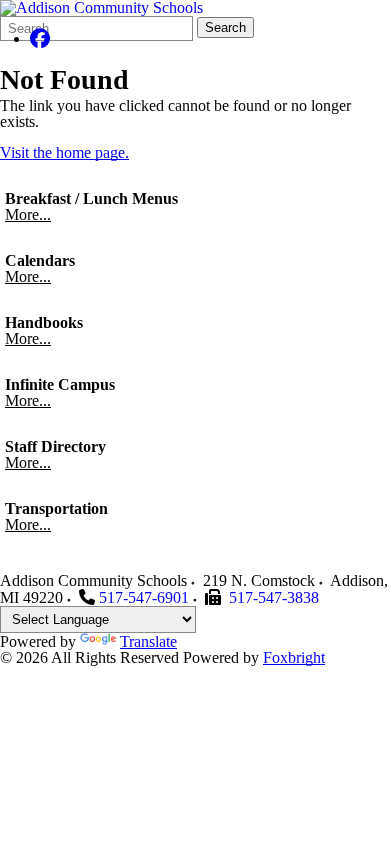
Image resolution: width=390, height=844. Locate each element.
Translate (148, 641)
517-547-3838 (274, 597)
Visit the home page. (64, 152)
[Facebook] (40, 38)
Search (225, 27)
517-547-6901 (144, 597)
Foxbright (294, 657)
